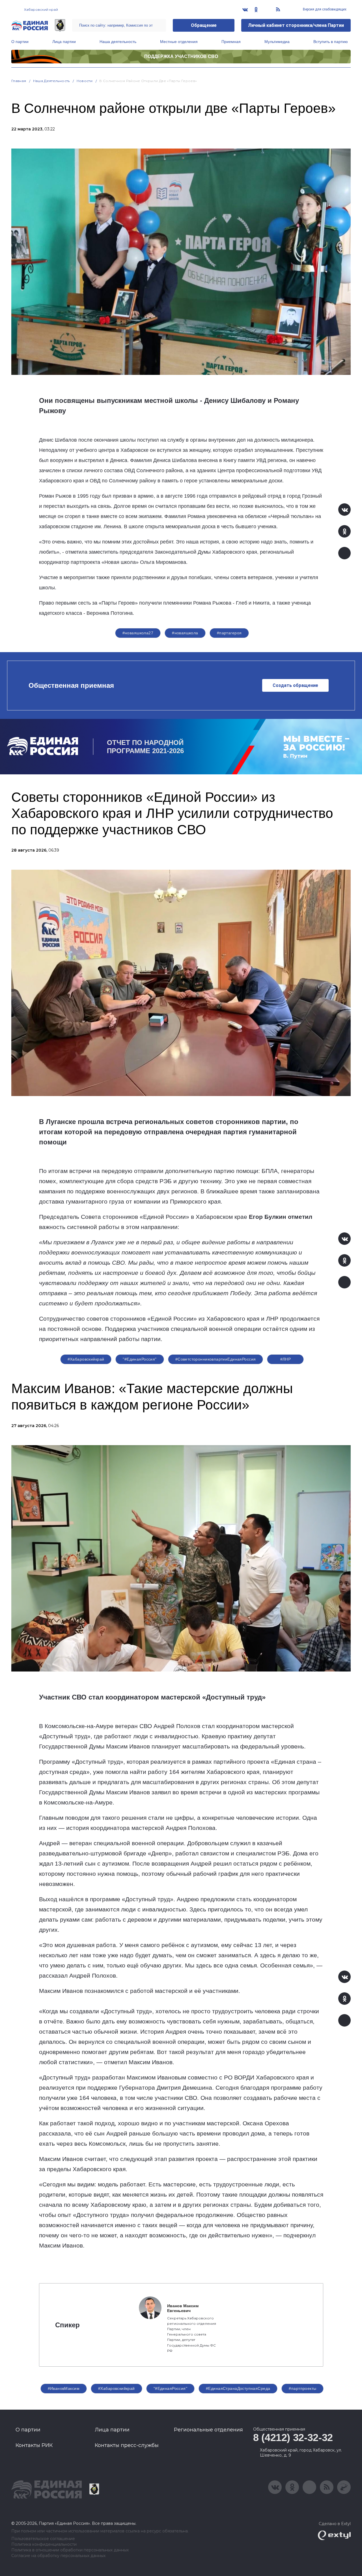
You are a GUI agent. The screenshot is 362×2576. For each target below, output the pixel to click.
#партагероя (229, 633)
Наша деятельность (118, 42)
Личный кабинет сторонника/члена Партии (296, 25)
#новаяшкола (185, 633)
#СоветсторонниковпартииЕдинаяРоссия (216, 1359)
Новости (85, 81)
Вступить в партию (331, 42)
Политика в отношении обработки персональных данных (70, 2550)
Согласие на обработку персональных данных (58, 2556)
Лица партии (64, 42)
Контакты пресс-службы (127, 2445)
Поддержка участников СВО (181, 56)
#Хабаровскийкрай (86, 1359)
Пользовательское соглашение (43, 2539)
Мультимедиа (277, 42)
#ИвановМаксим (64, 2388)
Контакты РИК (34, 2445)
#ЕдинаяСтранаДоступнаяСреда (238, 2388)
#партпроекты (302, 2388)
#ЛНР (286, 1359)
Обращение (204, 25)
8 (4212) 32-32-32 (293, 2438)
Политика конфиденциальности (44, 2544)
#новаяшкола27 (138, 633)
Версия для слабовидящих (324, 9)
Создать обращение (295, 685)
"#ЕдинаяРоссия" (140, 1359)
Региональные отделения (208, 2430)
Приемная (231, 42)
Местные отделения (179, 42)
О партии (20, 42)
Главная (19, 81)
